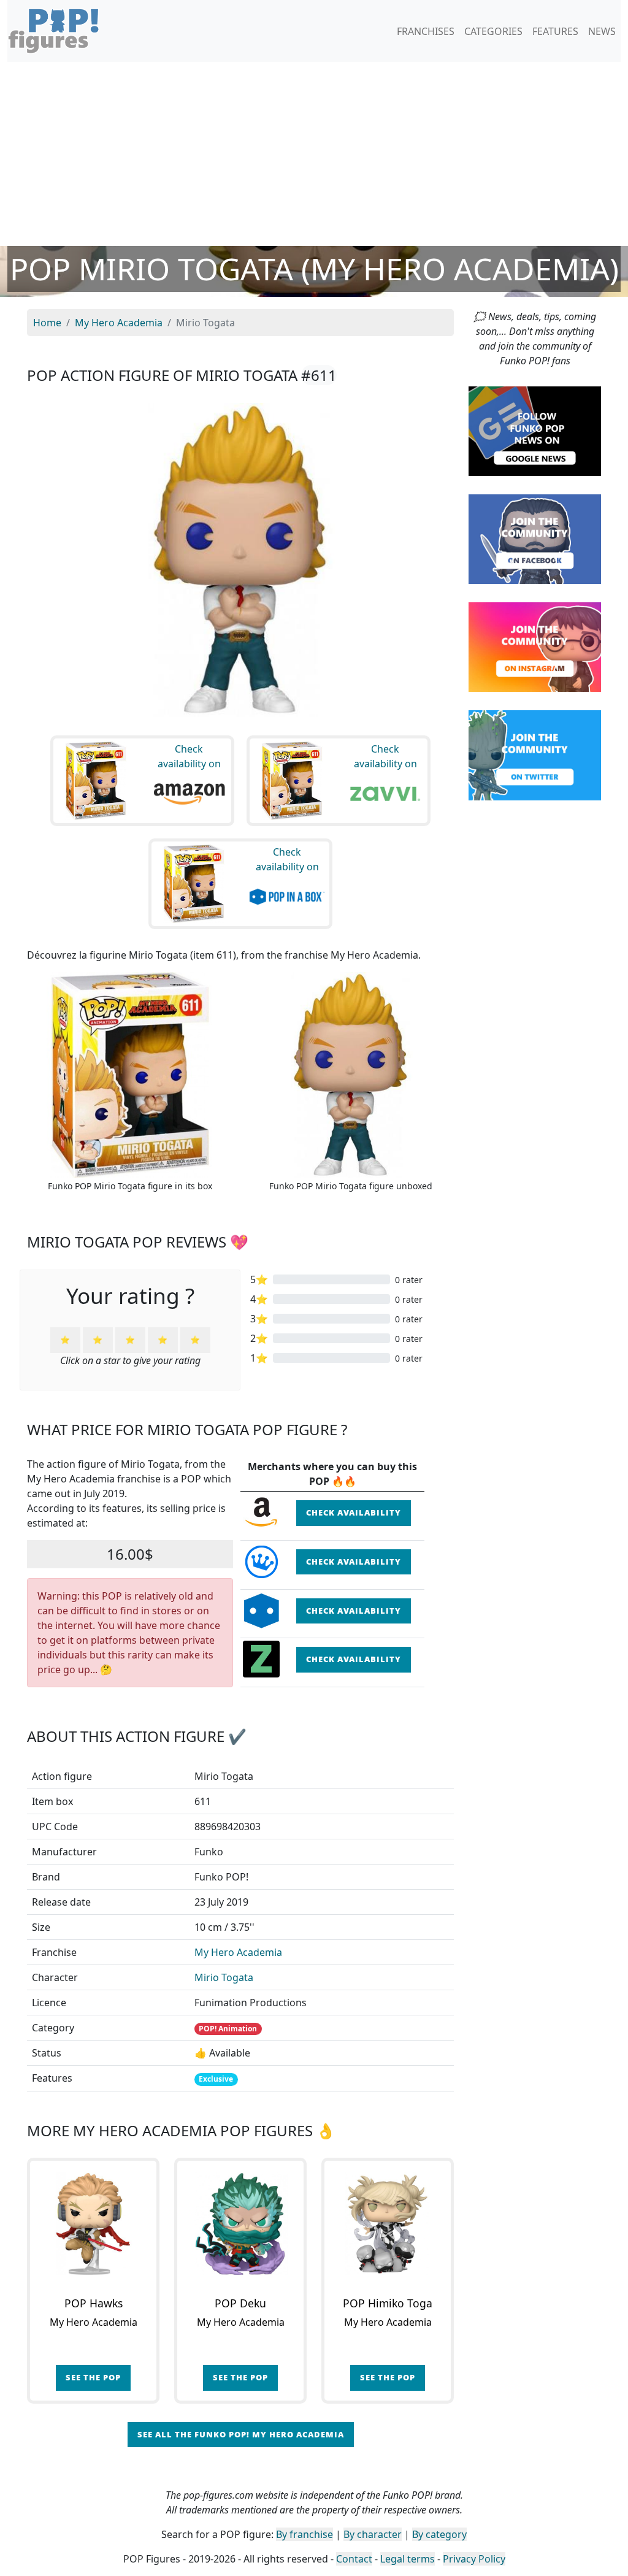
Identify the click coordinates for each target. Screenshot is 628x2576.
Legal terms (408, 2559)
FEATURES (555, 31)
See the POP (93, 2377)
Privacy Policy (474, 2559)
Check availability (354, 1512)
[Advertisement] (314, 154)
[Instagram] (535, 646)
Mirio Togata (224, 1977)
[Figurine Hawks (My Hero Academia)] (93, 2224)
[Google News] (535, 430)
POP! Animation (228, 2029)
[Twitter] (535, 754)
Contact (354, 2559)
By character (373, 2534)
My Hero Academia (238, 1952)
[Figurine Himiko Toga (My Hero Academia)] (388, 2224)
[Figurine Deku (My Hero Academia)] (240, 2224)
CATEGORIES (493, 31)
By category (439, 2534)
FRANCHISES (426, 31)
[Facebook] (535, 539)
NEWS (602, 31)
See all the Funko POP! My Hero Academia (241, 2434)
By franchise (304, 2534)
